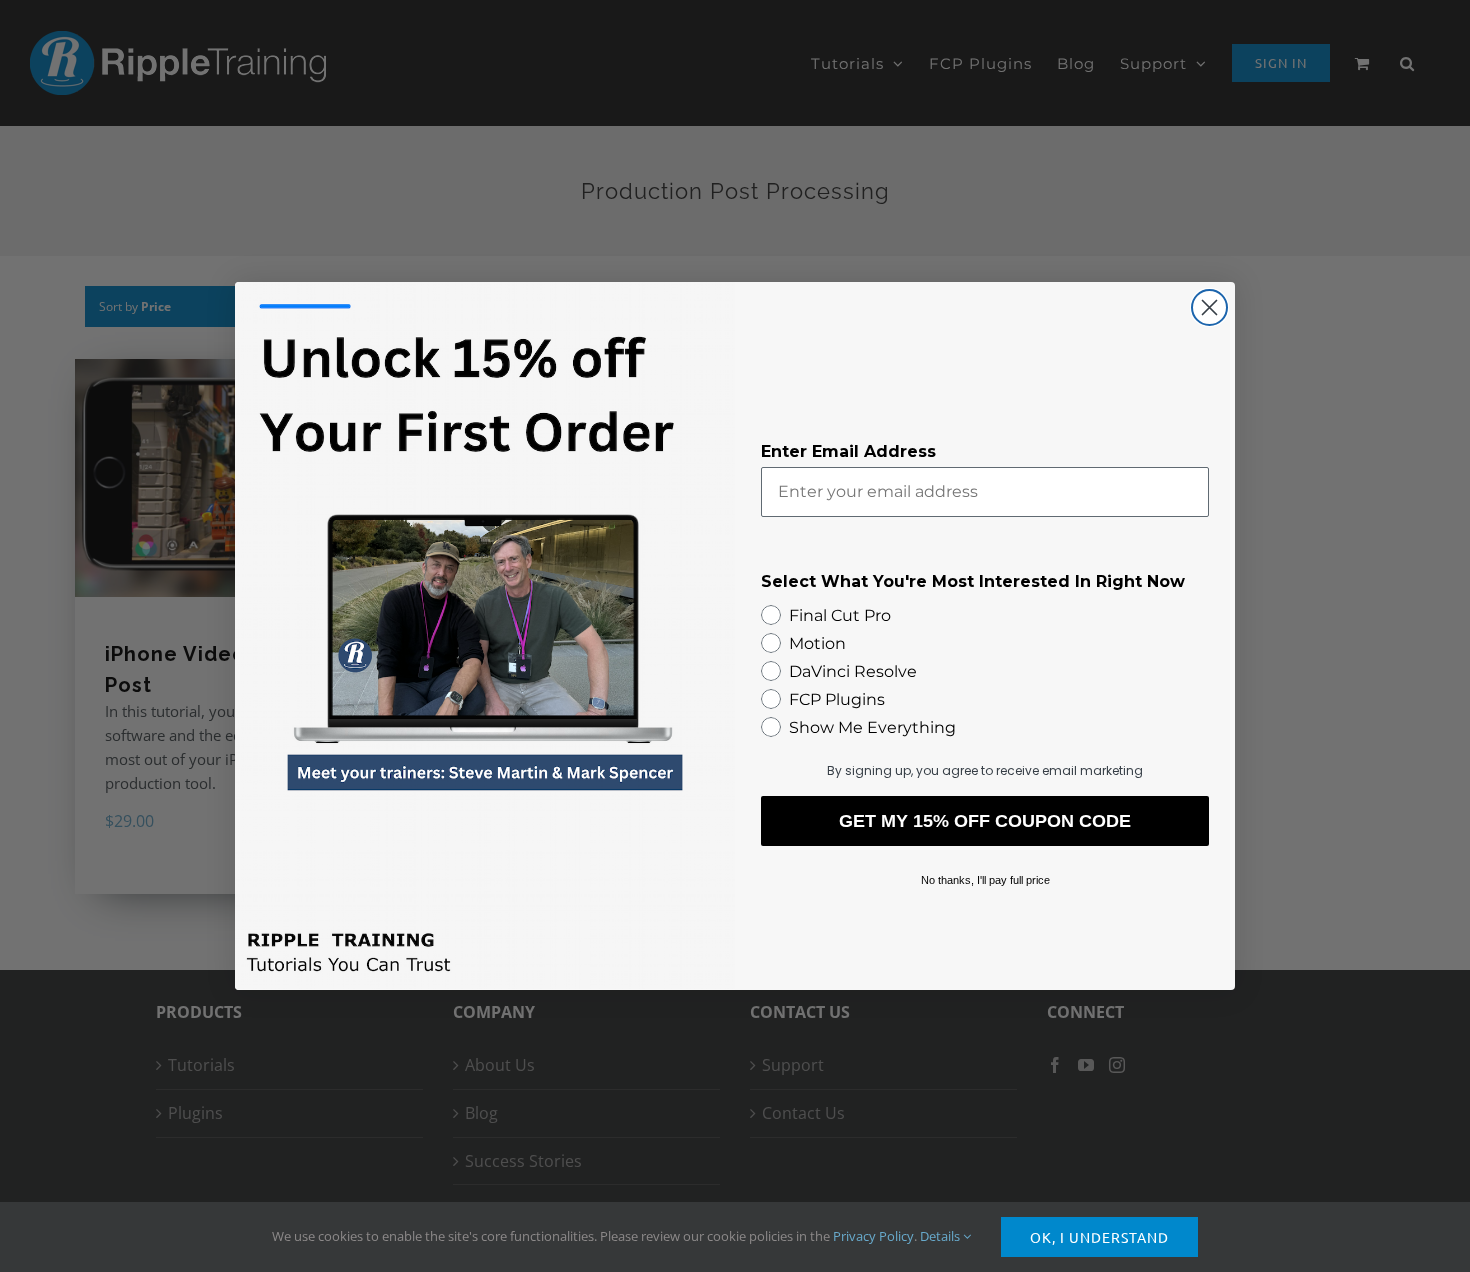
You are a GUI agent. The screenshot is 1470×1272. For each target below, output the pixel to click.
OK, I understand (1099, 1237)
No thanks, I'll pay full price (985, 880)
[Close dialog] (1209, 307)
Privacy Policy (873, 1236)
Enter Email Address (848, 451)
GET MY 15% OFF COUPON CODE (985, 821)
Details (941, 1236)
